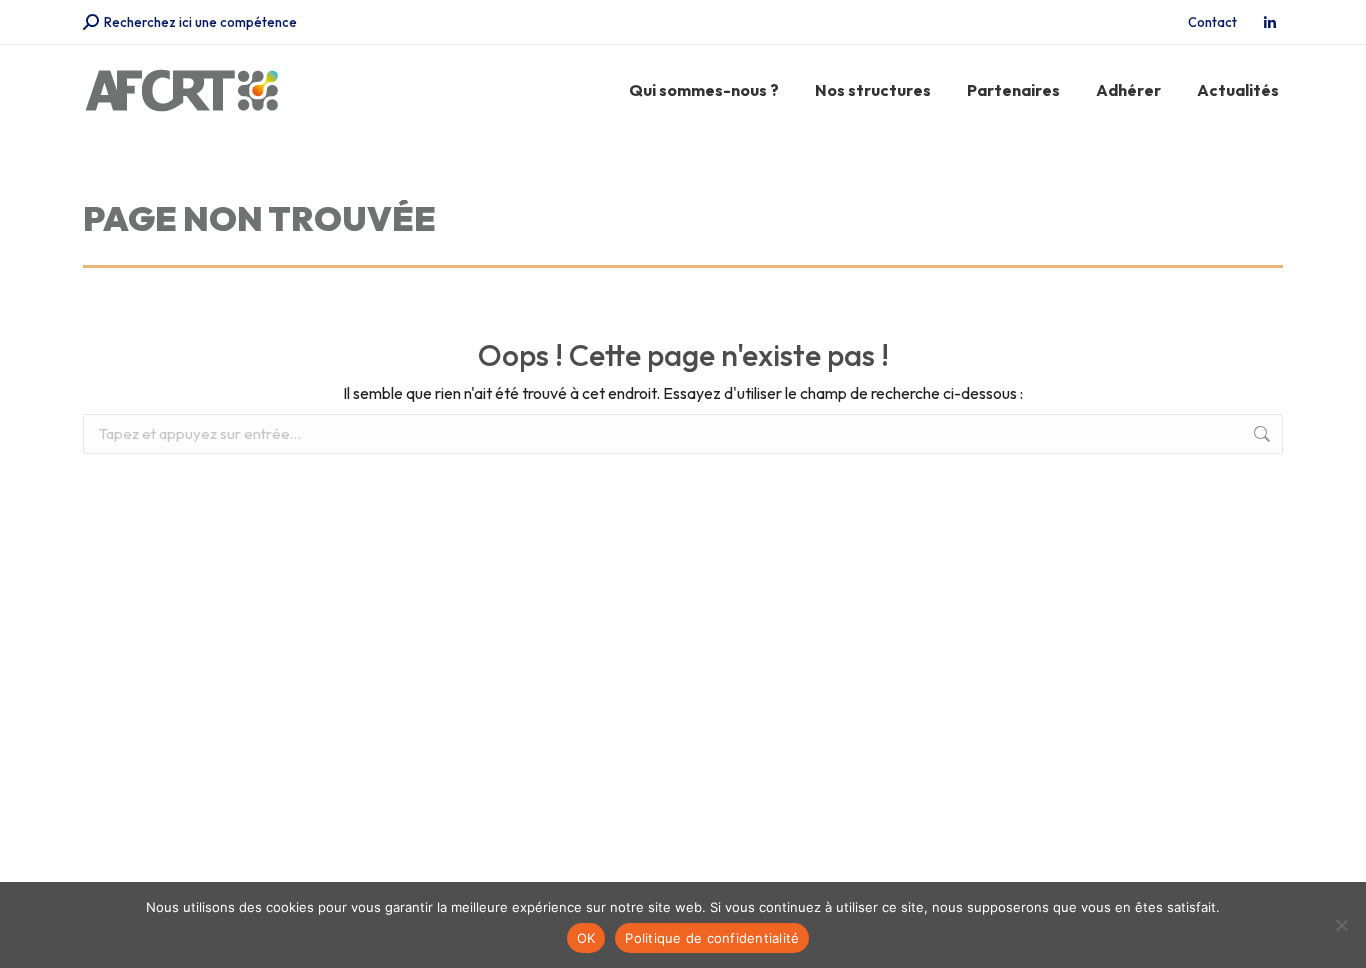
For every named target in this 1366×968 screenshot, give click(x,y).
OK (586, 938)
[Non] (1341, 925)
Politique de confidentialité (712, 938)
